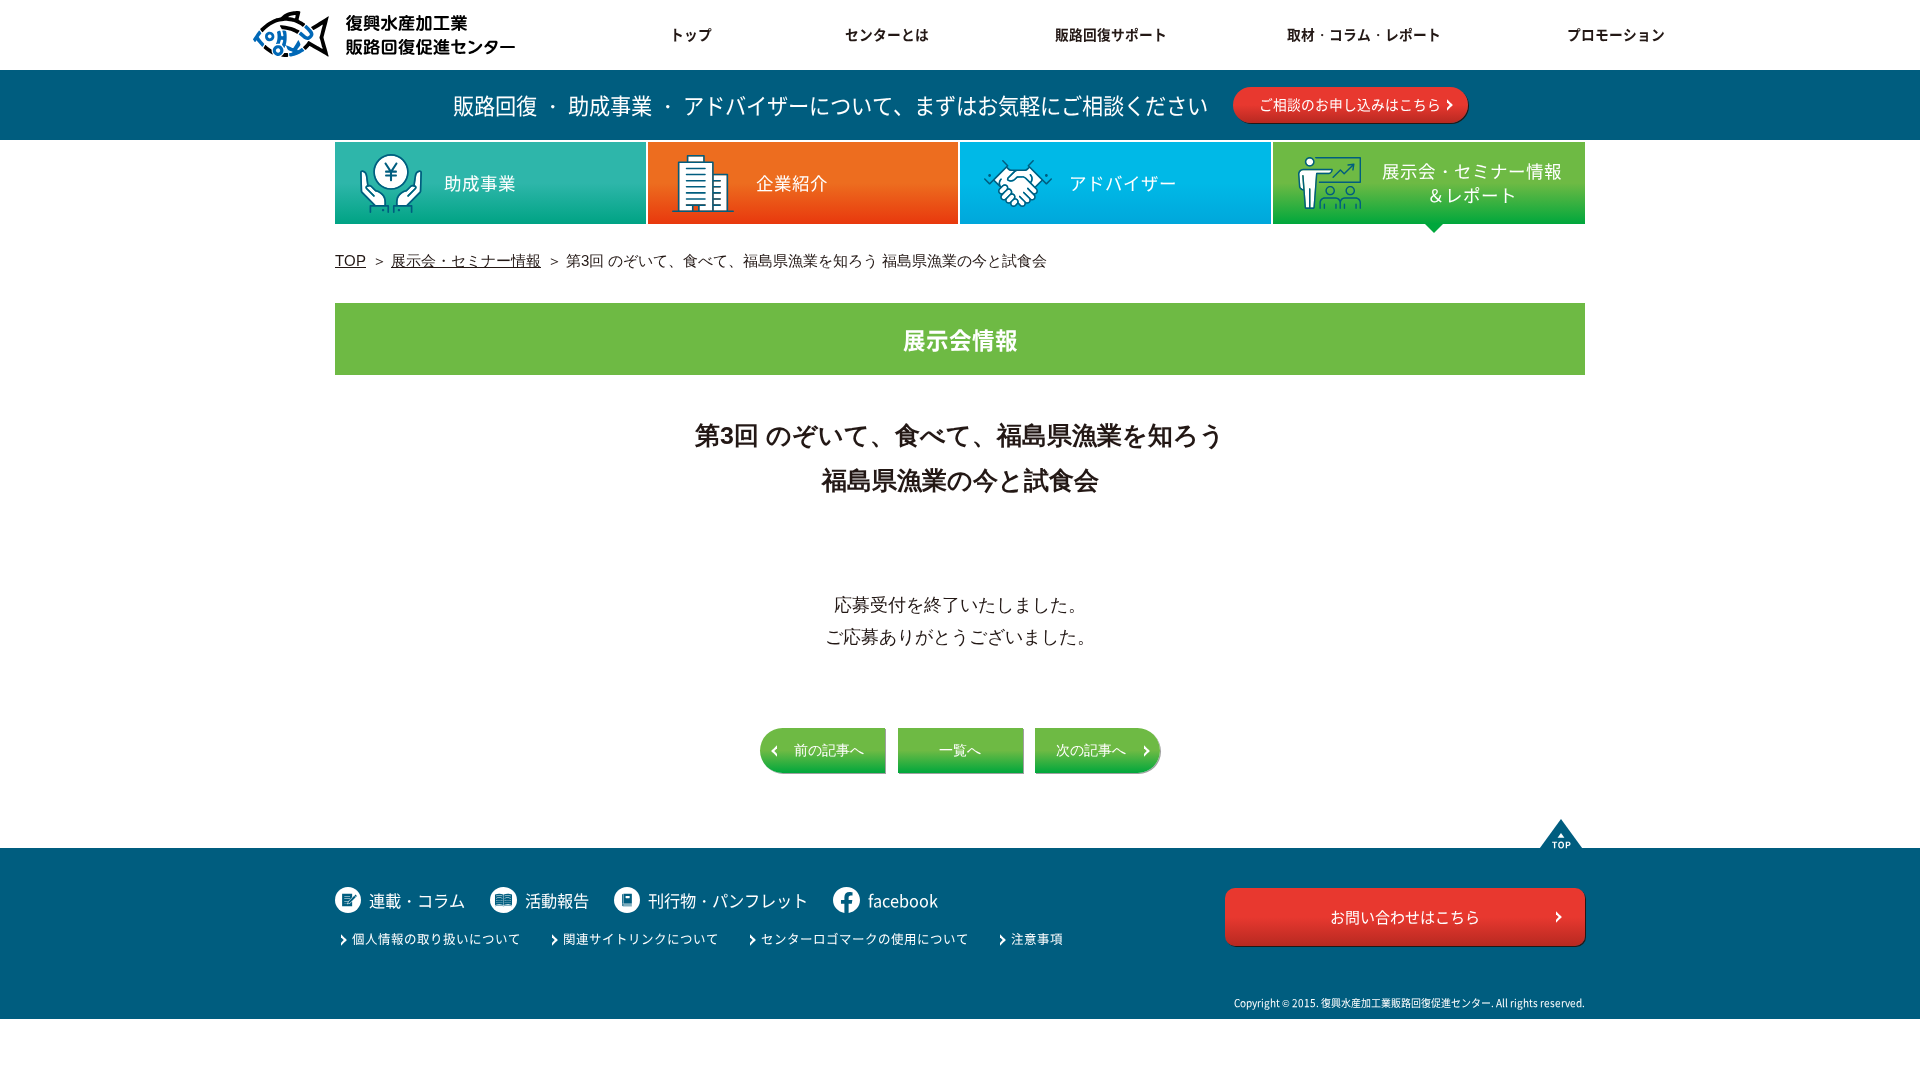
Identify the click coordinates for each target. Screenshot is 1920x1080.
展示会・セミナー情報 (466, 260)
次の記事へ (1091, 750)
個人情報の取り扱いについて (436, 938)
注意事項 (1037, 938)
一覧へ (960, 750)
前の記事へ (829, 750)
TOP (350, 260)
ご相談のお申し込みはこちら (1350, 104)
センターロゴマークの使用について (865, 938)
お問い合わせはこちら (1405, 916)
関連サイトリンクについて (641, 938)
